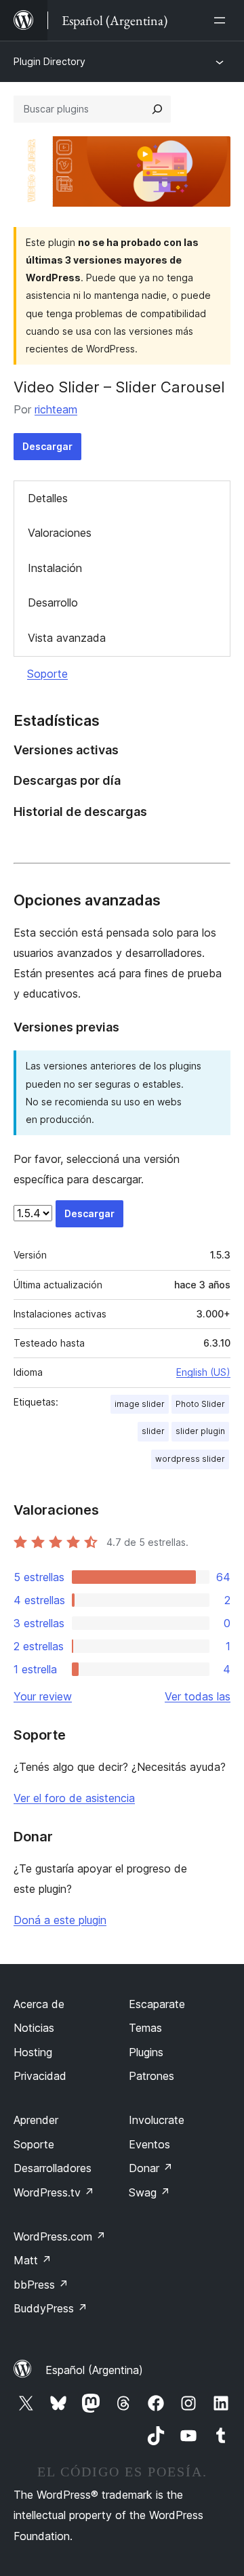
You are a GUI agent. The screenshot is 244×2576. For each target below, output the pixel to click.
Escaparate (157, 2004)
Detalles (48, 498)
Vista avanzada (67, 638)
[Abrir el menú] (222, 20)
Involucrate (157, 2120)
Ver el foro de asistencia (74, 1798)
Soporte (47, 674)
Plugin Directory (49, 61)
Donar (151, 2168)
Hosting (33, 2052)
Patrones (151, 2076)
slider (153, 1431)
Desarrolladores (53, 2168)
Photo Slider (200, 1404)
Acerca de (39, 2004)
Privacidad (40, 2076)
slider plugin (200, 1431)
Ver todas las (198, 1696)
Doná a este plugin (60, 1920)
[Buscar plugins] (157, 109)
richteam (56, 409)
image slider (140, 1404)
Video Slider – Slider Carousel (119, 387)
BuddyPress (50, 2308)
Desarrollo (53, 602)
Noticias (34, 2028)
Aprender (36, 2120)
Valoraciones (60, 533)
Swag (149, 2192)
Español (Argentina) (94, 2370)
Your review (43, 1696)
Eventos (149, 2144)
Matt (33, 2260)
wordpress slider (190, 1459)
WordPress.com (60, 2236)
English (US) (203, 1372)
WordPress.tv (54, 2192)
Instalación (55, 568)
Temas (145, 2028)
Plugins (146, 2052)
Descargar (47, 446)
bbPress (41, 2285)
